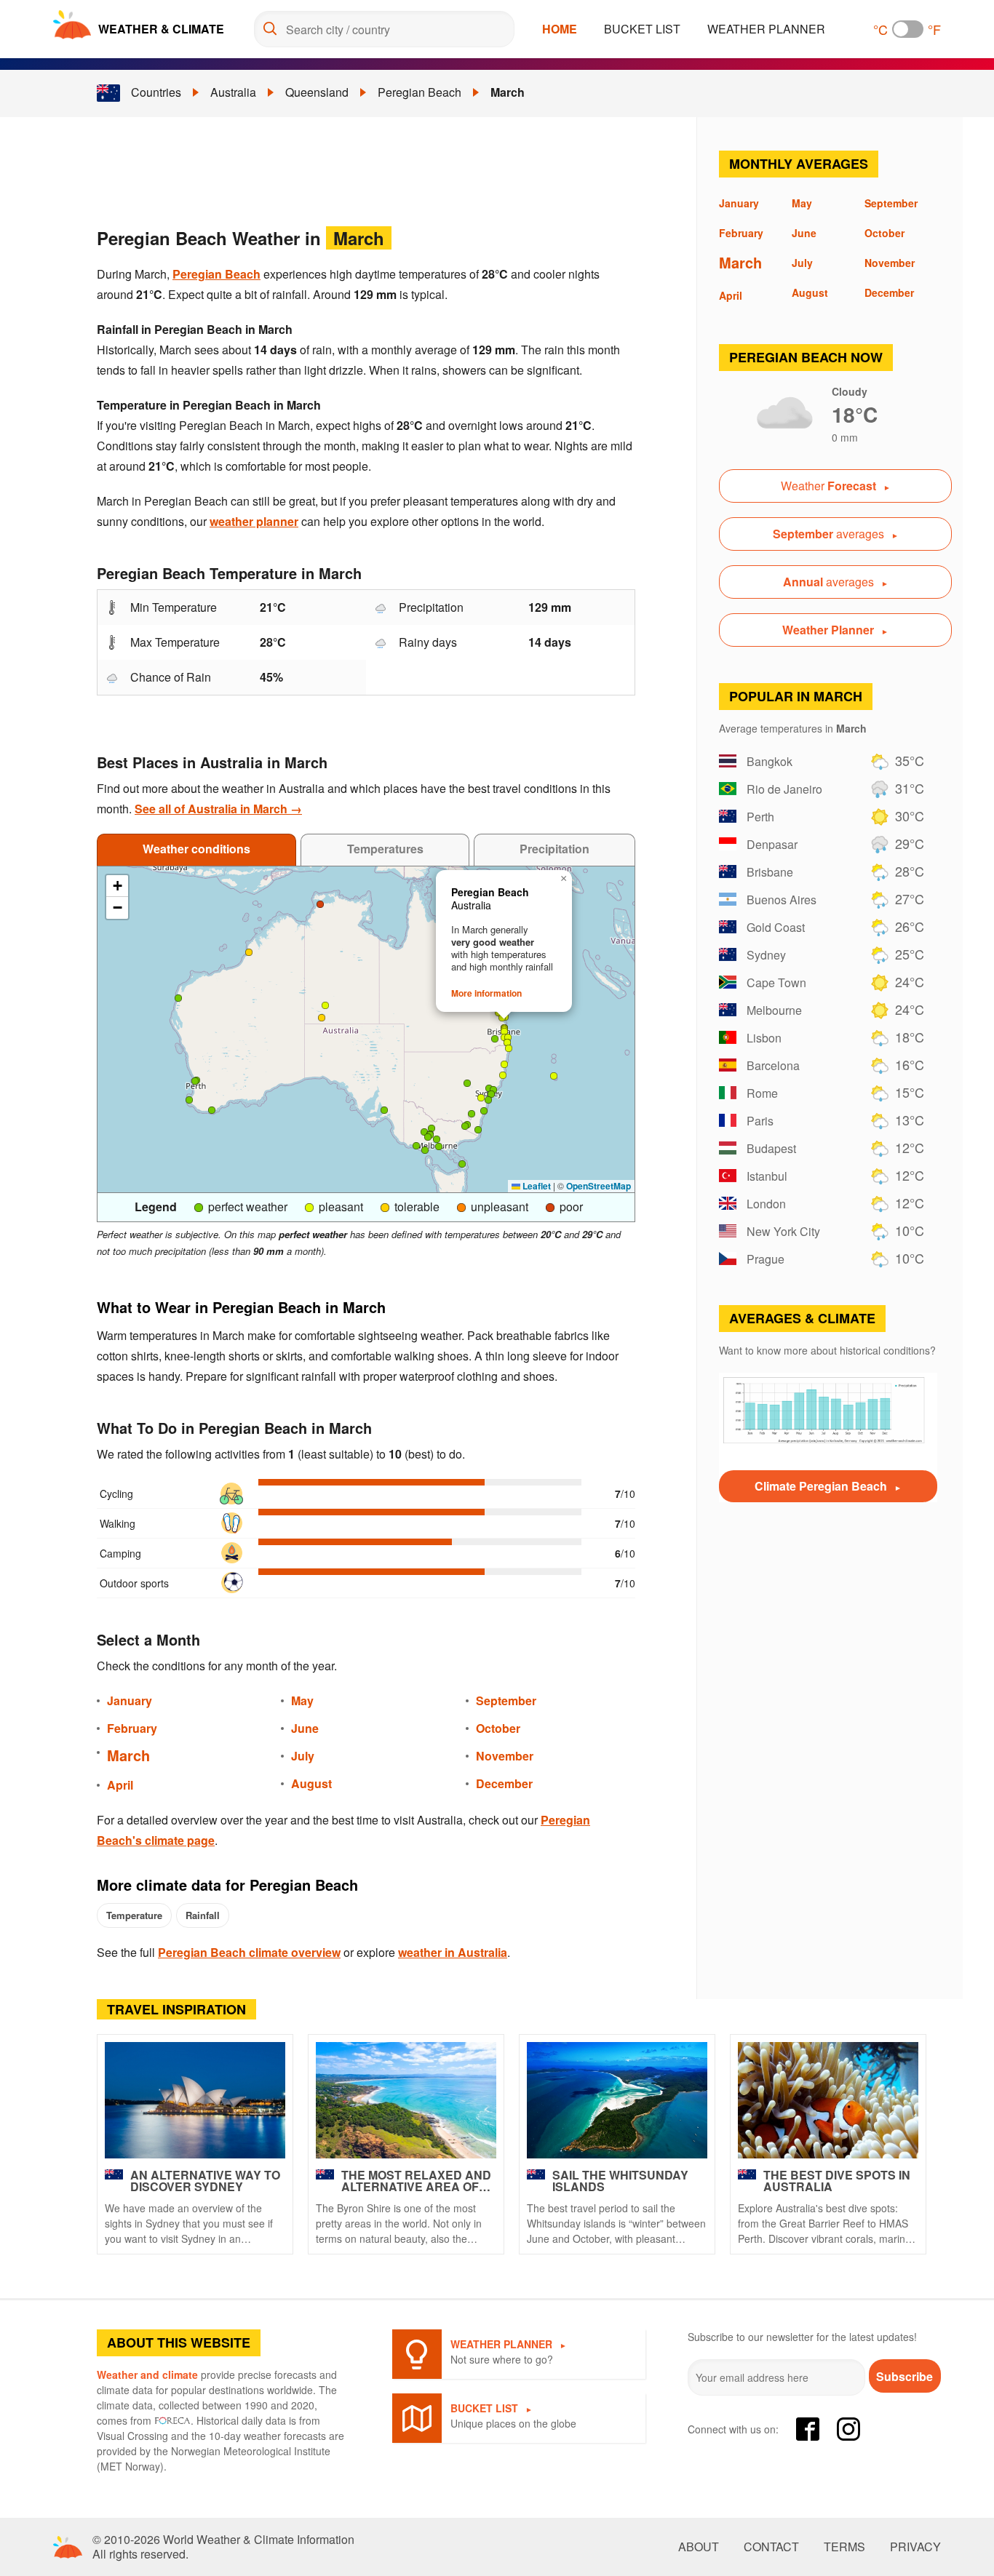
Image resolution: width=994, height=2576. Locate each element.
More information (486, 993)
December (504, 1783)
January (130, 1700)
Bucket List (642, 29)
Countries (156, 92)
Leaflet (536, 1186)
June (305, 1728)
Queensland (317, 92)
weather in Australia (453, 1952)
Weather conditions (196, 849)
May (302, 1700)
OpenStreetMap (599, 1186)
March (508, 92)
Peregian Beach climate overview (249, 1952)
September (506, 1700)
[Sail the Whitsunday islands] (617, 2100)
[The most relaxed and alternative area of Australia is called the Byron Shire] (406, 2100)
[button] (384, 1110)
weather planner (254, 521)
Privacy (915, 2547)
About (699, 2547)
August (311, 1783)
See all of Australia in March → (218, 809)
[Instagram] (848, 2429)
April (120, 1785)
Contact (771, 2547)
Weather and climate (147, 2374)
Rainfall (203, 1915)
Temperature (134, 1915)
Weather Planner (766, 29)
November (505, 1756)
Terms (844, 2547)
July (303, 1756)
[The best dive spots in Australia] (828, 2100)
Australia (233, 92)
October (498, 1728)
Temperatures (385, 849)
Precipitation (554, 849)
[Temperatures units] (908, 29)
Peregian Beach (420, 92)
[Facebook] (808, 2429)
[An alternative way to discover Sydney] (195, 2100)
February (132, 1728)
